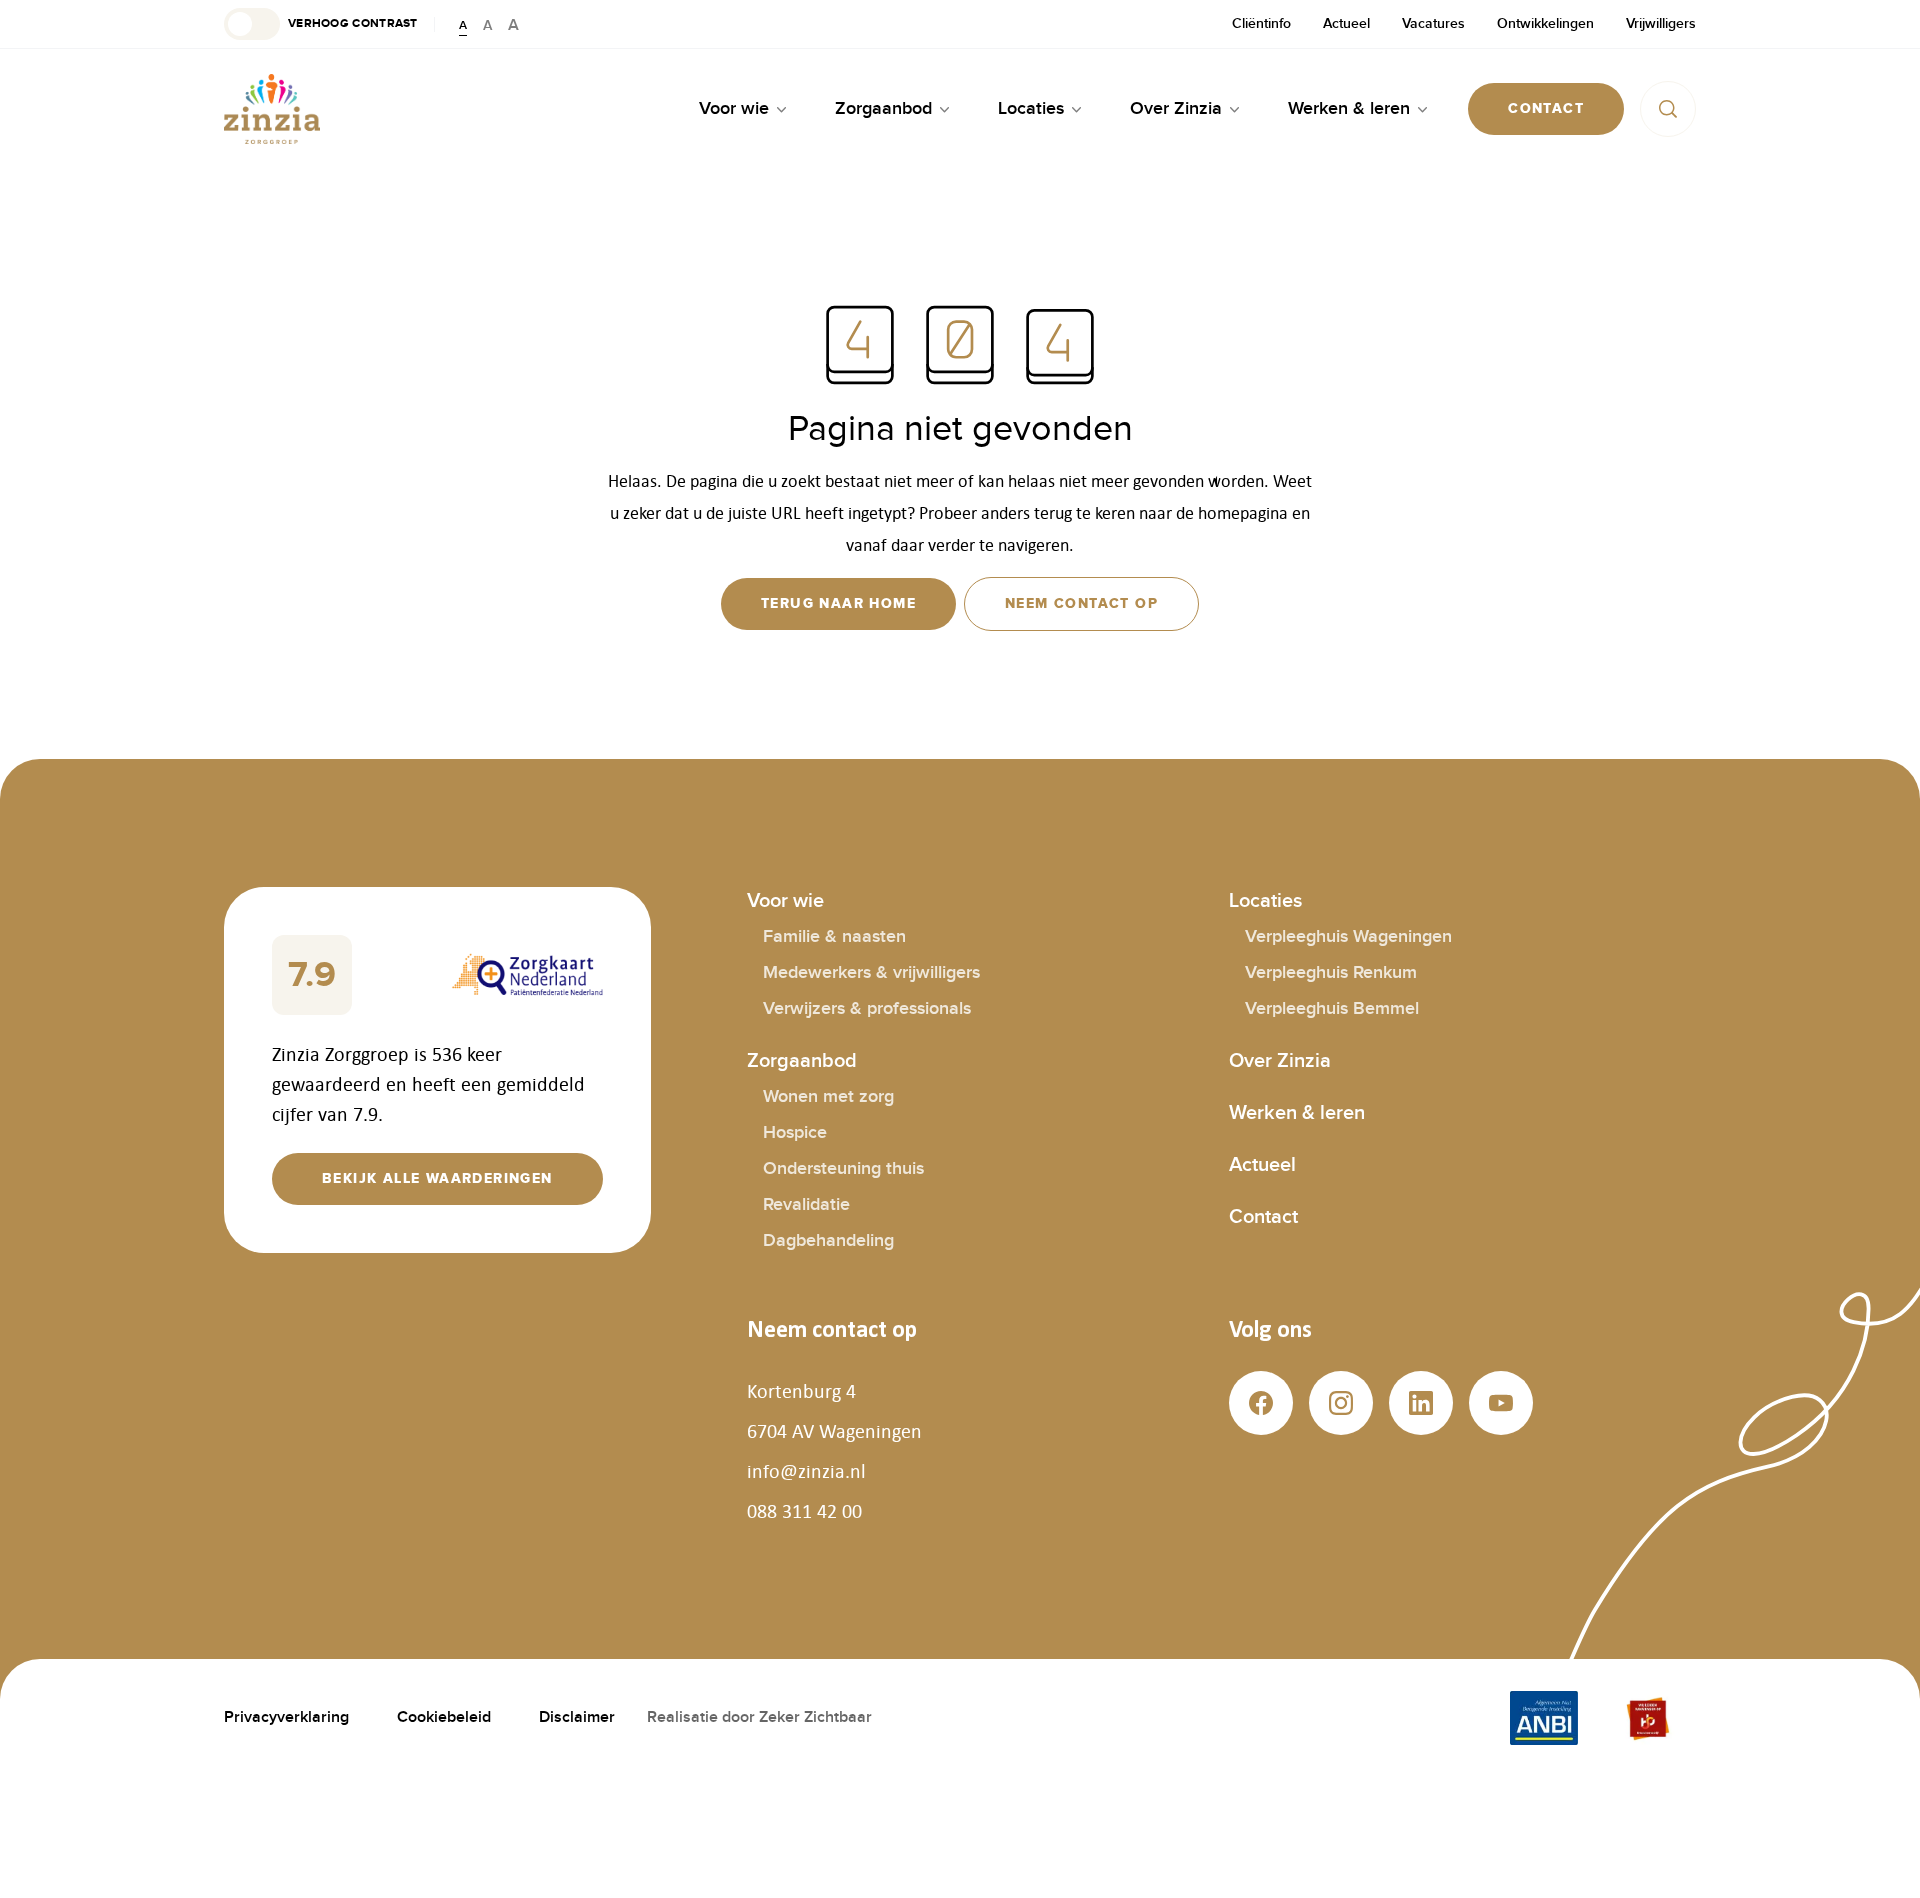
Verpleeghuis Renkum (1331, 972)
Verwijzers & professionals (867, 1008)
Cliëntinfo (1261, 23)
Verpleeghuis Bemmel (1332, 1008)
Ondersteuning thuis (843, 1168)
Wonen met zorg (828, 1096)
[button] (321, 24)
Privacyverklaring (286, 1717)
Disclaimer (577, 1717)
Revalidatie (806, 1204)
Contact (1263, 1217)
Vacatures (1433, 23)
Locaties (1265, 901)
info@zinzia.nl (806, 1471)
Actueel (1346, 23)
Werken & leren (1297, 1113)
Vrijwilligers (1661, 23)
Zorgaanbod (802, 1061)
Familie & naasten (834, 936)
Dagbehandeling (828, 1240)
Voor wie (785, 901)
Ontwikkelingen (1545, 23)
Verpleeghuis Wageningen (1348, 936)
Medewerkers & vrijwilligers (871, 972)
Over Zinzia (1280, 1061)
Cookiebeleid (444, 1717)
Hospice (795, 1132)
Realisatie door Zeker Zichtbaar (759, 1717)
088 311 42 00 (804, 1511)
